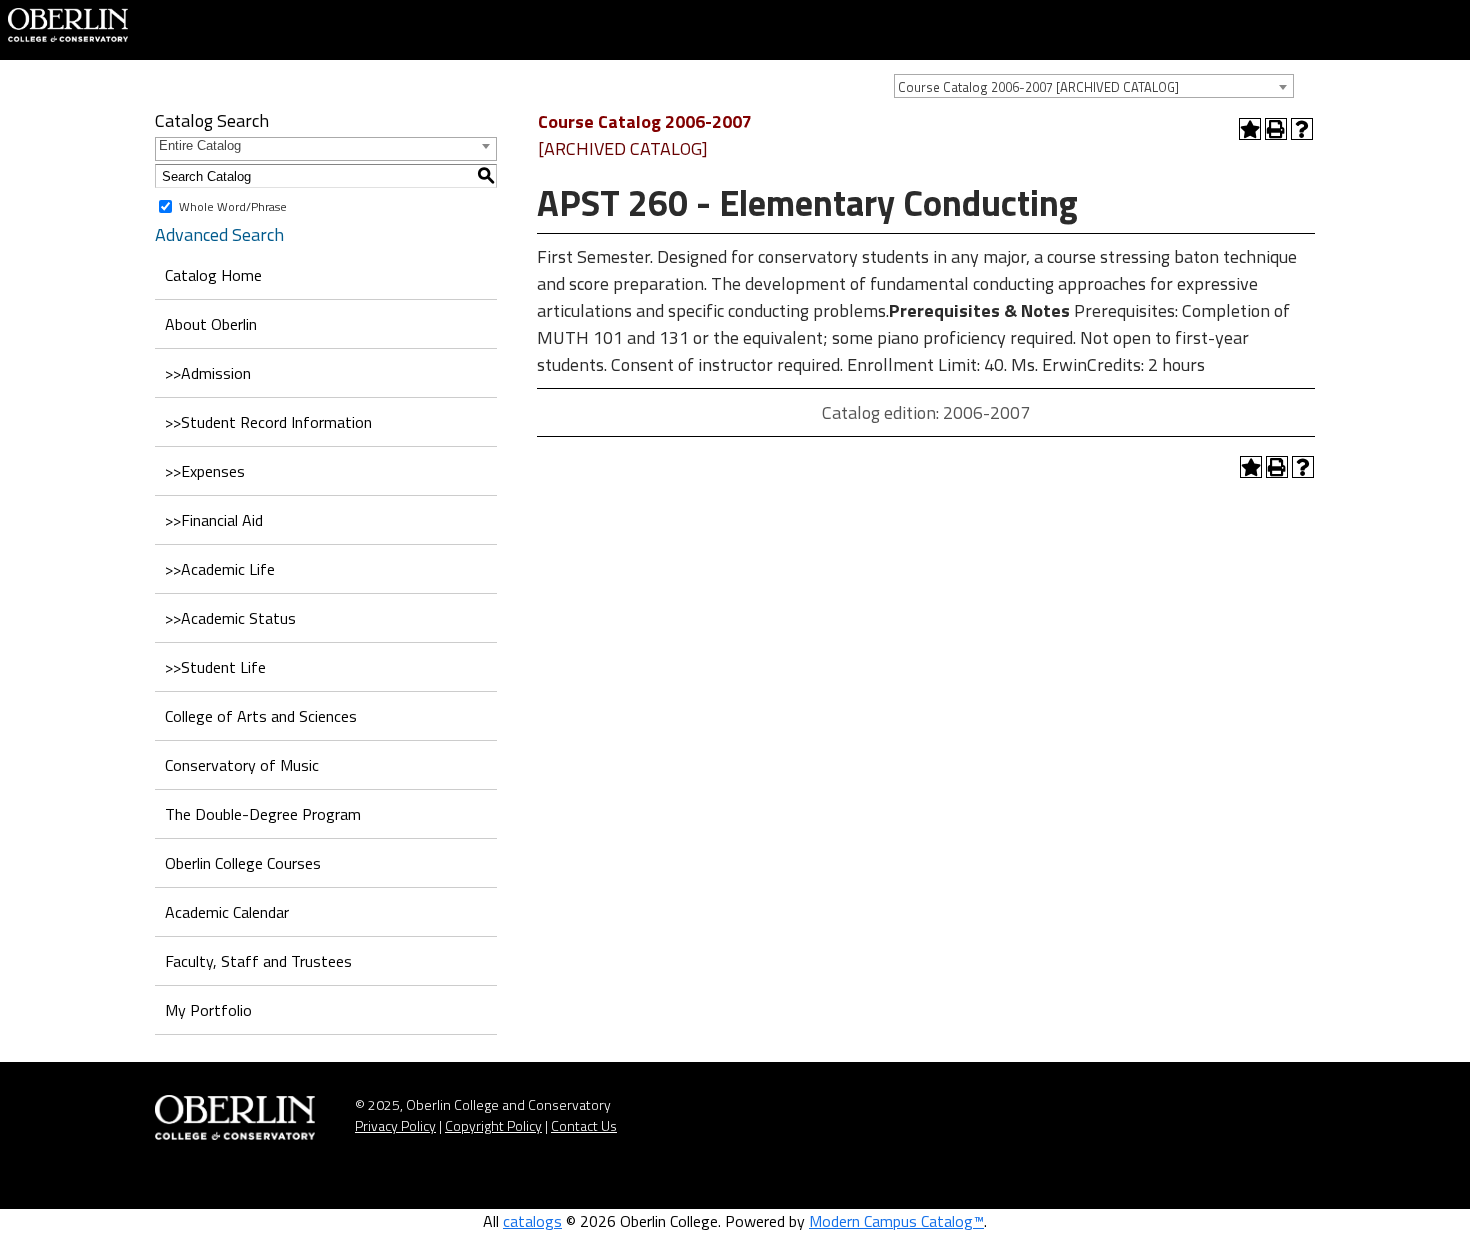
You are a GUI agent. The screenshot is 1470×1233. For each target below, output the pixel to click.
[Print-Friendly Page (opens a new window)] (1276, 129)
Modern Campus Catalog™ (896, 1221)
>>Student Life (215, 667)
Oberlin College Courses (243, 863)
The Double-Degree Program (263, 814)
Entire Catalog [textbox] (200, 145)
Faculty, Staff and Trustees (258, 961)
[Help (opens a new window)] (1302, 129)
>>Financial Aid (214, 520)
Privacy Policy (395, 1125)
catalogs (532, 1221)
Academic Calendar (227, 912)
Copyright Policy (493, 1125)
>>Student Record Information (268, 422)
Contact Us (584, 1125)
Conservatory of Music (242, 765)
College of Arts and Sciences (261, 716)
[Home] (68, 23)
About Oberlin (211, 324)
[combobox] (1094, 86)
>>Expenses (205, 471)
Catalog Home (213, 275)
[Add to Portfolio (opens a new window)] (1250, 129)
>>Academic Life (220, 569)
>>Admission (208, 373)
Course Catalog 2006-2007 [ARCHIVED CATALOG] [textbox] (1038, 87)
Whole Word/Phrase (233, 206)
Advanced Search (219, 234)
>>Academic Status (230, 618)
